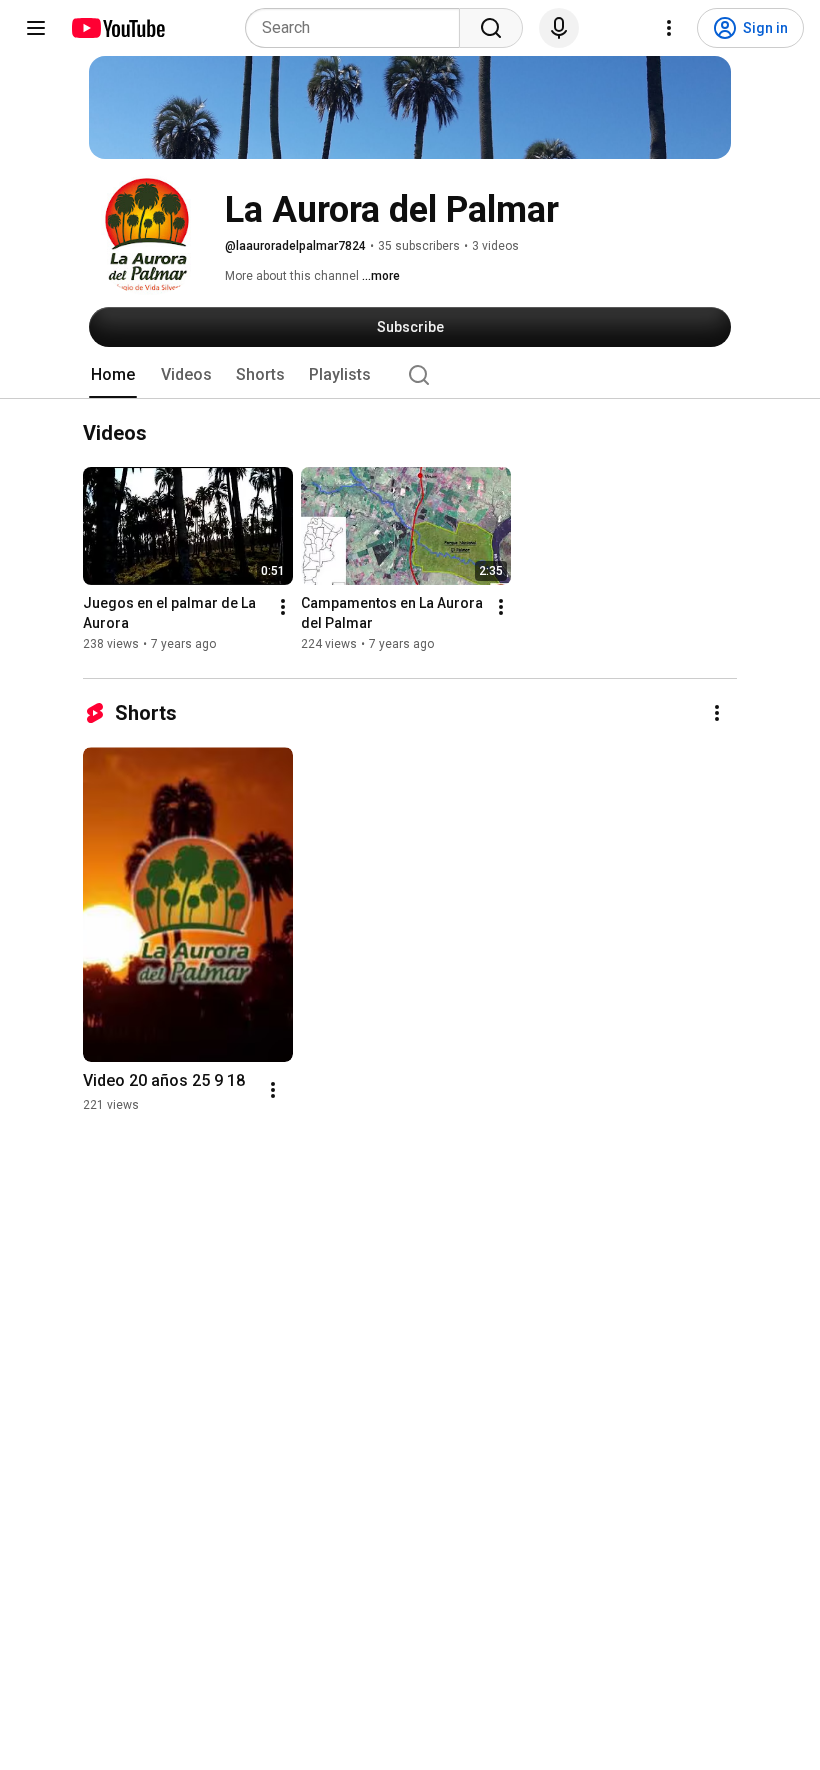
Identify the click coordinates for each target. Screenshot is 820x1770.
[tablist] (410, 375)
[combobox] (358, 28)
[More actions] (283, 608)
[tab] (113, 375)
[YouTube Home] (117, 28)
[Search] (491, 28)
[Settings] (669, 28)
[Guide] (36, 28)
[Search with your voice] (559, 28)
